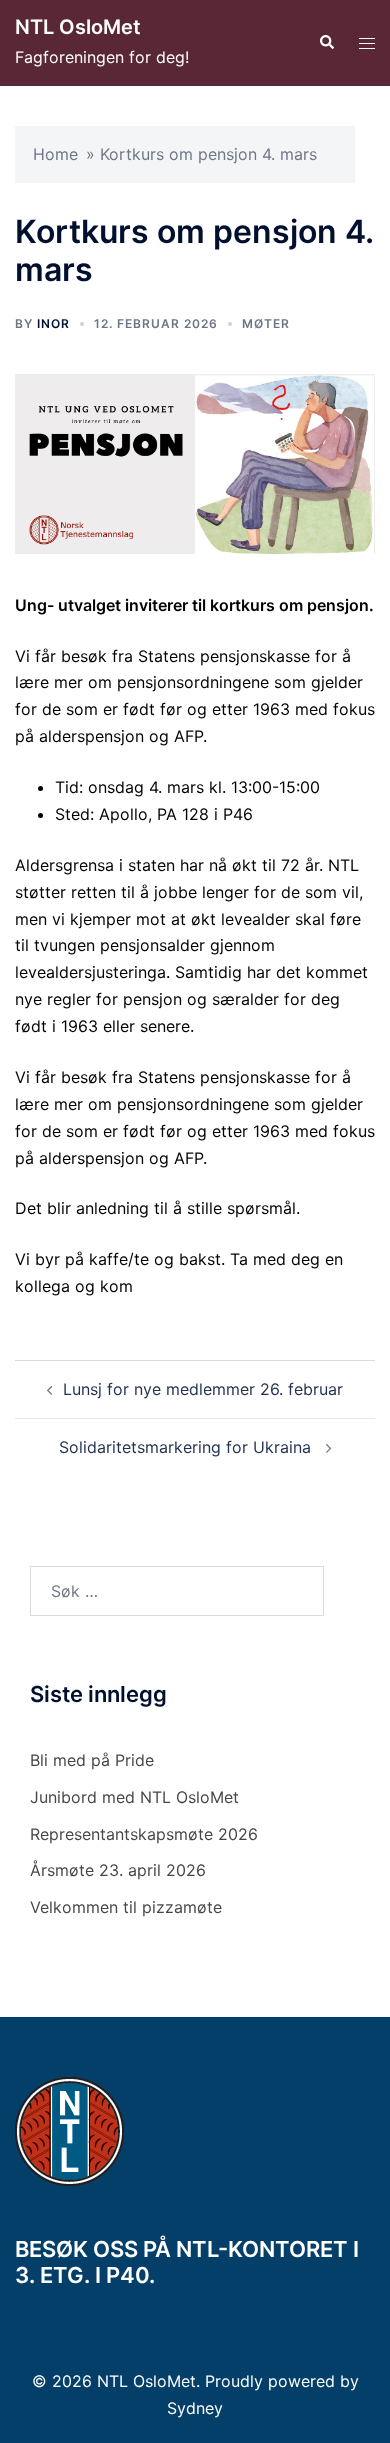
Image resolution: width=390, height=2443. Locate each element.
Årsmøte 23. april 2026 (118, 1870)
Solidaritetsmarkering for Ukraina (187, 1447)
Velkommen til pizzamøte (126, 1907)
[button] (326, 43)
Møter (266, 323)
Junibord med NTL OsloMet (134, 1797)
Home (55, 154)
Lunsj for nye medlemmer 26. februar (203, 1389)
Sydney (195, 2408)
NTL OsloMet (78, 27)
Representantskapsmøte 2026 (144, 1834)
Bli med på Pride (92, 1760)
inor (53, 323)
